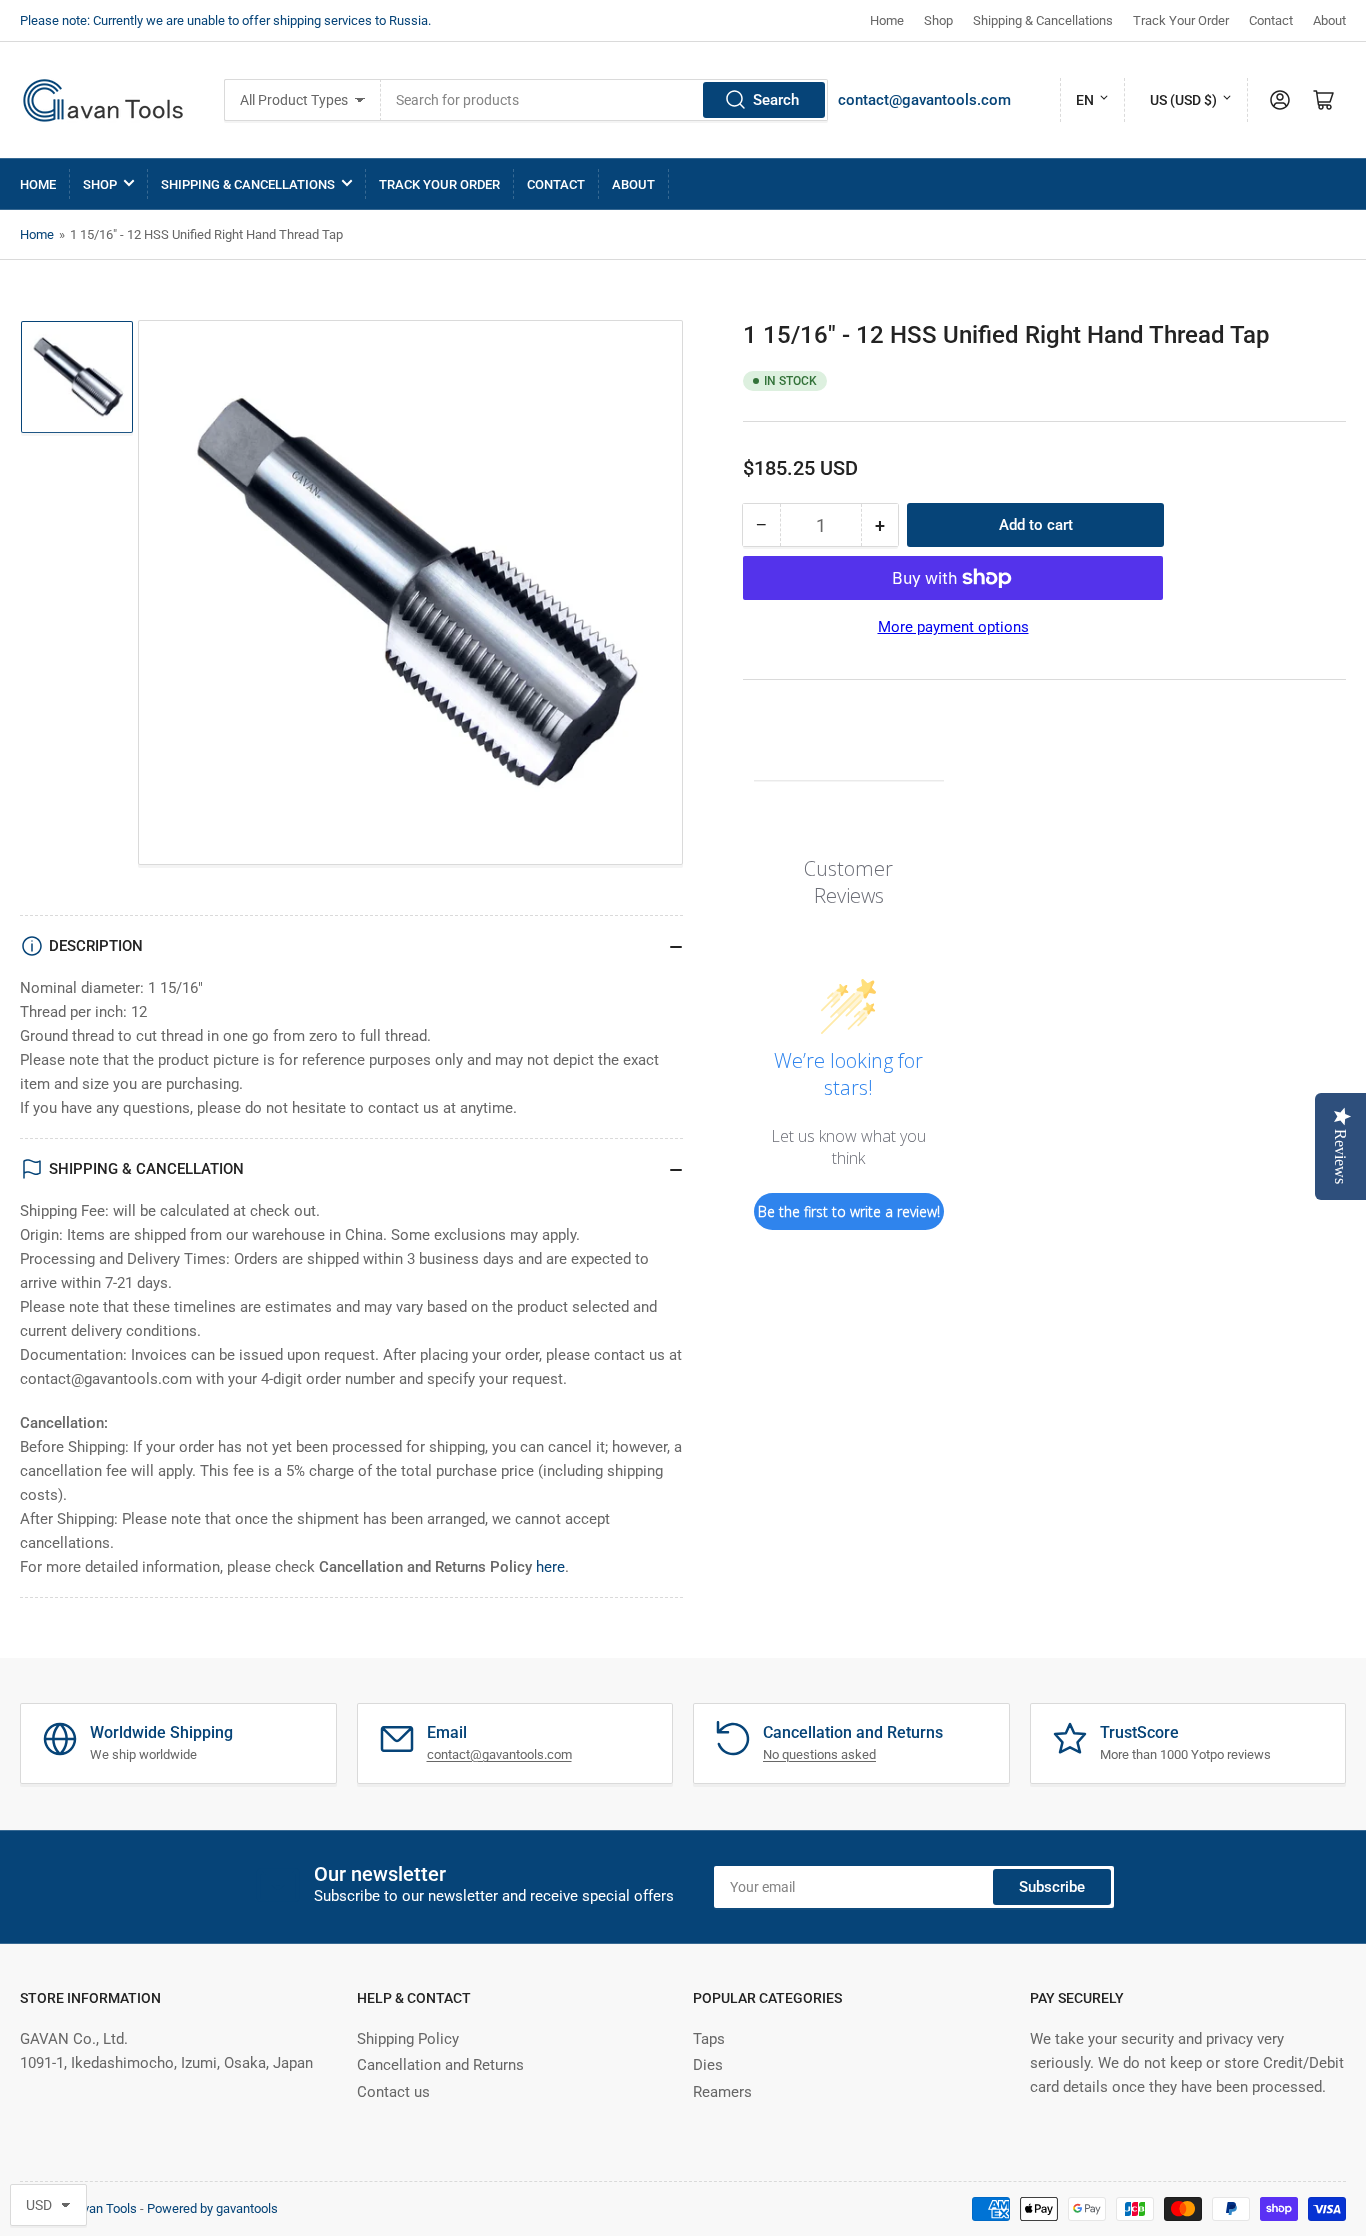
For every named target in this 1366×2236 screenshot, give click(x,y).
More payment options (953, 627)
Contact (1271, 20)
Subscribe (1052, 1887)
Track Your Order (1181, 20)
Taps (709, 2039)
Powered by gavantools (212, 2208)
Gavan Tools (102, 2208)
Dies (708, 2065)
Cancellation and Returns (440, 2065)
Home (887, 20)
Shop (938, 20)
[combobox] (604, 100)
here (550, 1567)
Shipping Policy (408, 2039)
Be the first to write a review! (849, 1211)
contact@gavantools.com (924, 100)
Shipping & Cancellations (1043, 20)
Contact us (393, 2092)
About (1329, 20)
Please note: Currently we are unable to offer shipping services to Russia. (225, 20)
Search (776, 100)
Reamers (722, 2092)
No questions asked (819, 1754)
